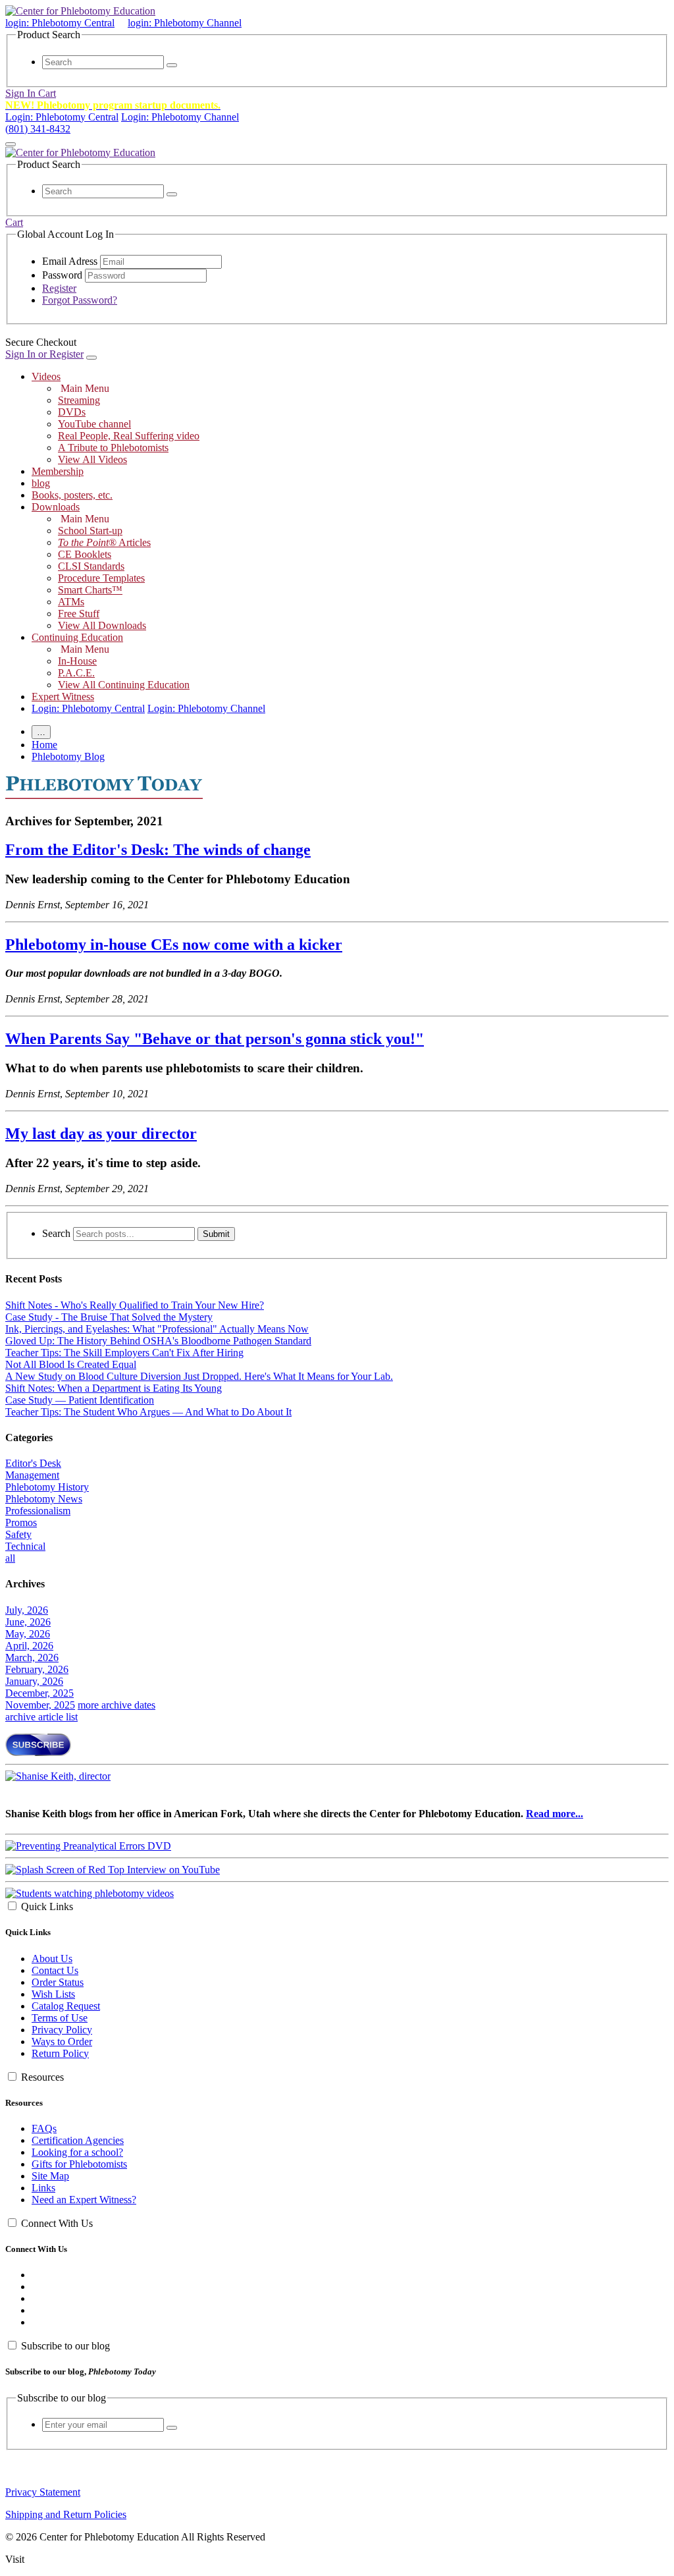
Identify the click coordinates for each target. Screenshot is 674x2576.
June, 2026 (28, 1622)
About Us (52, 1959)
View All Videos (92, 459)
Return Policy (60, 2053)
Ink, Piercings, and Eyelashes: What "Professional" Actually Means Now (157, 1329)
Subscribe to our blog (65, 2346)
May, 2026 (28, 1634)
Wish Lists (53, 1994)
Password (62, 275)
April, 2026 (29, 1646)
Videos (46, 376)
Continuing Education (77, 637)
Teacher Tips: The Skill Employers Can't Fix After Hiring (124, 1353)
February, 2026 (37, 1669)
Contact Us (55, 1970)
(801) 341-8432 (38, 129)
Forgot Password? (80, 300)
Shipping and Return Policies (66, 2514)
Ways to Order (62, 2042)
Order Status (58, 1982)
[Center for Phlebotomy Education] (80, 11)
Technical (25, 1546)
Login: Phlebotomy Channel (180, 117)
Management (32, 1475)
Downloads (56, 507)
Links (43, 2188)
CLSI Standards (91, 566)
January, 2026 (34, 1681)
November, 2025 (40, 1705)
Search (56, 1233)
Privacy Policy (62, 2030)
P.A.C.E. (76, 673)
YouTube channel (94, 424)
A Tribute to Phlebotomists (113, 448)
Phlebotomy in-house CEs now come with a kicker (174, 945)
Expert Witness (63, 697)
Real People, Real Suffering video (129, 436)
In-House (77, 661)
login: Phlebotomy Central (60, 23)
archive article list (41, 1717)
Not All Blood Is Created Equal (71, 1364)
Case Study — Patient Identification (80, 1400)
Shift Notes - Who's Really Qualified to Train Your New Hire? (135, 1305)
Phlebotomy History (47, 1487)
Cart (47, 93)
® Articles (104, 542)
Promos (21, 1522)
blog (41, 483)
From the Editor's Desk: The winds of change (158, 850)
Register (59, 288)
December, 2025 (39, 1693)
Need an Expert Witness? (84, 2200)
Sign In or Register (44, 354)
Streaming (79, 400)
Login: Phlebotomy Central (62, 117)
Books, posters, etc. (72, 495)
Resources (42, 2077)
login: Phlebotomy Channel (185, 23)
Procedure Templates (101, 578)
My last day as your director (101, 1134)
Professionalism (38, 1511)
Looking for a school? (77, 2152)
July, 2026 (27, 1610)
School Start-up (90, 531)
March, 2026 (32, 1658)
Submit (216, 1234)
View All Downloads (102, 625)
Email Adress (70, 261)
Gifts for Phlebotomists (79, 2164)
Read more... (555, 1814)
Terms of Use (60, 2018)
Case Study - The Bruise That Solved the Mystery (109, 1317)
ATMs (71, 602)
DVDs (72, 412)
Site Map (50, 2176)
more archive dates (117, 1705)
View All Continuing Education (124, 685)
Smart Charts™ (90, 590)
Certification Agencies (78, 2140)
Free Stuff (79, 614)
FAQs (44, 2128)
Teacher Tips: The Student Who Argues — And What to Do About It (148, 1412)
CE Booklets (85, 554)
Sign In (22, 93)
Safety (18, 1534)
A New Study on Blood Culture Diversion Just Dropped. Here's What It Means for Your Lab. (199, 1376)
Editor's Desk (33, 1463)
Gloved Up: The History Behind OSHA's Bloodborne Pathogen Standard (158, 1341)
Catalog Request (66, 2006)
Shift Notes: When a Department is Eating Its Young (114, 1388)
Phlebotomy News (44, 1499)
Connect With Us (57, 2223)
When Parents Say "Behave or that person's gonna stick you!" (215, 1039)
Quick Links (47, 1906)
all (10, 1558)
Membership (58, 471)
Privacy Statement (43, 2492)
